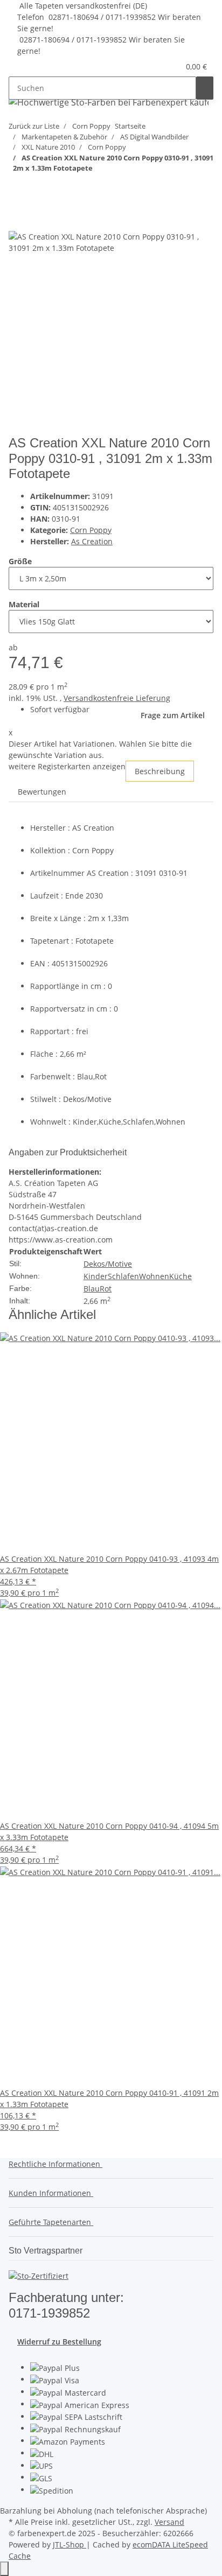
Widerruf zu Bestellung (59, 2342)
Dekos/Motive (108, 1264)
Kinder (96, 1276)
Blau (92, 1289)
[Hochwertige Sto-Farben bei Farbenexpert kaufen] (109, 102)
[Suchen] (205, 88)
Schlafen (123, 1276)
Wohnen (154, 1276)
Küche (181, 1276)
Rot (106, 1289)
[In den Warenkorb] (17, 202)
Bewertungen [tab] (42, 792)
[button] (158, 66)
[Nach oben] (4, 2569)
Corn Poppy (91, 530)
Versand (169, 2522)
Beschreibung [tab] (160, 771)
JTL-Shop (70, 2545)
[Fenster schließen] (17, 219)
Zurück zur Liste (34, 126)
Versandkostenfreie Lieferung (117, 698)
